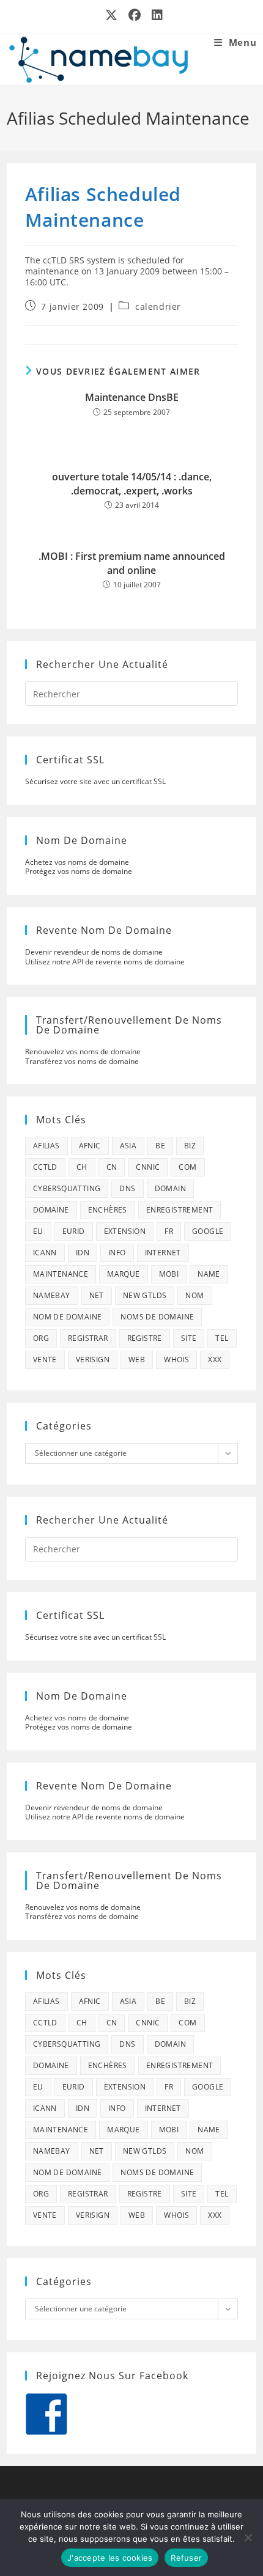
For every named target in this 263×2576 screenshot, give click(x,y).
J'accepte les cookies (110, 2558)
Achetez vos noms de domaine (77, 862)
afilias (46, 1146)
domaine (51, 1210)
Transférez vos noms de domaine (82, 1061)
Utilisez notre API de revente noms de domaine (105, 962)
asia (128, 1146)
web (137, 1360)
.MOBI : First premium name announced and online (132, 563)
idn (83, 1253)
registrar (88, 1338)
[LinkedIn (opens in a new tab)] (155, 15)
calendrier (158, 306)
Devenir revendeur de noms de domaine (94, 952)
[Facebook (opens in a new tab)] (135, 15)
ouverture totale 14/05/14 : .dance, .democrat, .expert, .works (132, 483)
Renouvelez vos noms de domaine (83, 1051)
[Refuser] (248, 2537)
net (97, 1295)
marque (123, 1274)
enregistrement (180, 1210)
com (187, 1167)
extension (125, 1231)
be (160, 1146)
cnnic (148, 1167)
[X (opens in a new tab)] (112, 15)
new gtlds (145, 1295)
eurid (74, 1231)
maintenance (61, 1274)
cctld (45, 1167)
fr (169, 1231)
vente (45, 1360)
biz (190, 1146)
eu (38, 1231)
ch (82, 1167)
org (41, 1338)
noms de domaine (157, 1317)
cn (112, 1167)
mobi (169, 1274)
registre (145, 1338)
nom (194, 1295)
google (208, 1231)
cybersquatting (67, 1188)
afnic (90, 1146)
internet (163, 1253)
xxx (215, 1360)
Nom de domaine (68, 1317)
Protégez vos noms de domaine (79, 871)
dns (127, 1188)
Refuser (186, 2558)
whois (176, 1360)
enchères (108, 1210)
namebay (52, 1295)
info (117, 1253)
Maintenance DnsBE (132, 397)
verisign (93, 1360)
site (189, 1338)
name (209, 1274)
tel (222, 1338)
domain (170, 1188)
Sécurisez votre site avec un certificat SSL (95, 781)
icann (45, 1253)
